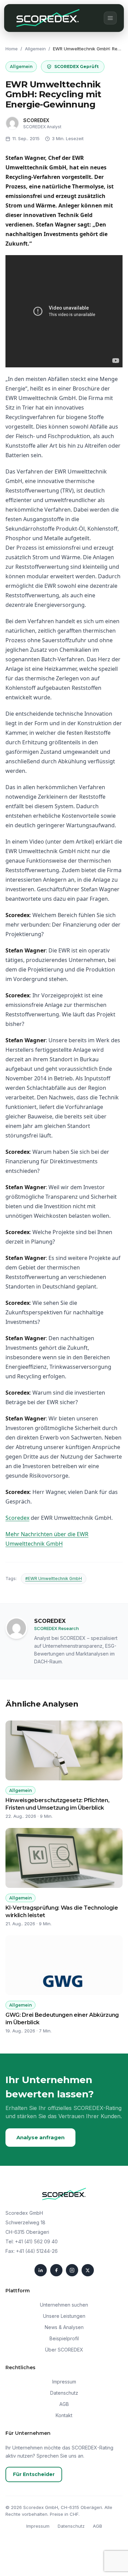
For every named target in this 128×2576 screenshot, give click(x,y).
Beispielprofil (64, 2338)
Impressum (64, 2382)
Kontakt (64, 2415)
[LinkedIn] (41, 2270)
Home (12, 49)
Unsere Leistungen (64, 2316)
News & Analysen (64, 2327)
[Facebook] (56, 2270)
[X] (88, 2270)
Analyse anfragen (40, 2137)
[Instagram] (72, 2270)
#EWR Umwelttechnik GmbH (54, 1578)
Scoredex (17, 1518)
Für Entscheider (34, 2474)
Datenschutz (64, 2393)
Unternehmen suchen (64, 2305)
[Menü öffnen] (110, 18)
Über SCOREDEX (64, 2350)
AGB (64, 2404)
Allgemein (35, 49)
